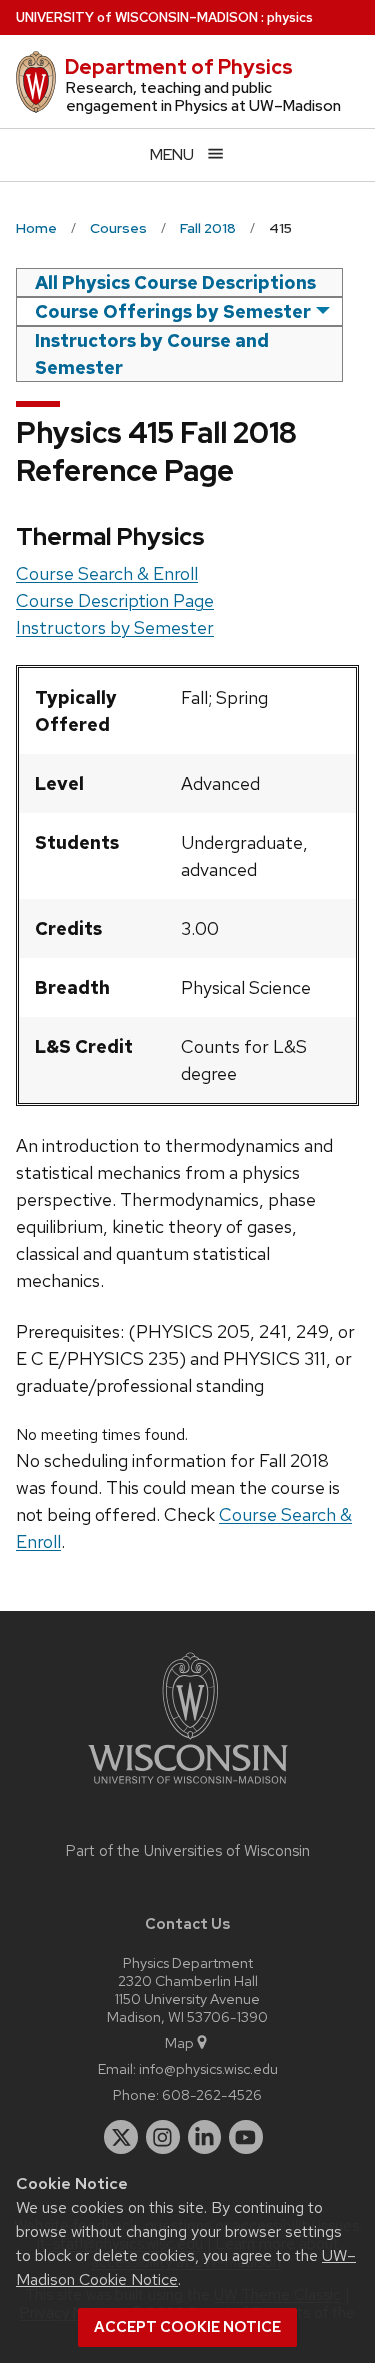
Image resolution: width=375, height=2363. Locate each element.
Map (179, 2042)
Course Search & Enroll (107, 573)
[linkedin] (205, 2137)
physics (290, 17)
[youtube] (246, 2137)
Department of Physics (179, 67)
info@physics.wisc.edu (208, 2068)
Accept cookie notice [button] (187, 2327)
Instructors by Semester (115, 627)
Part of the (188, 1851)
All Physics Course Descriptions (175, 282)
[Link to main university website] (188, 1787)
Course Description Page (115, 600)
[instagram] (163, 2137)
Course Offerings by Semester (173, 311)
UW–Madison (137, 17)
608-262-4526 (212, 2094)
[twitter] (121, 2137)
